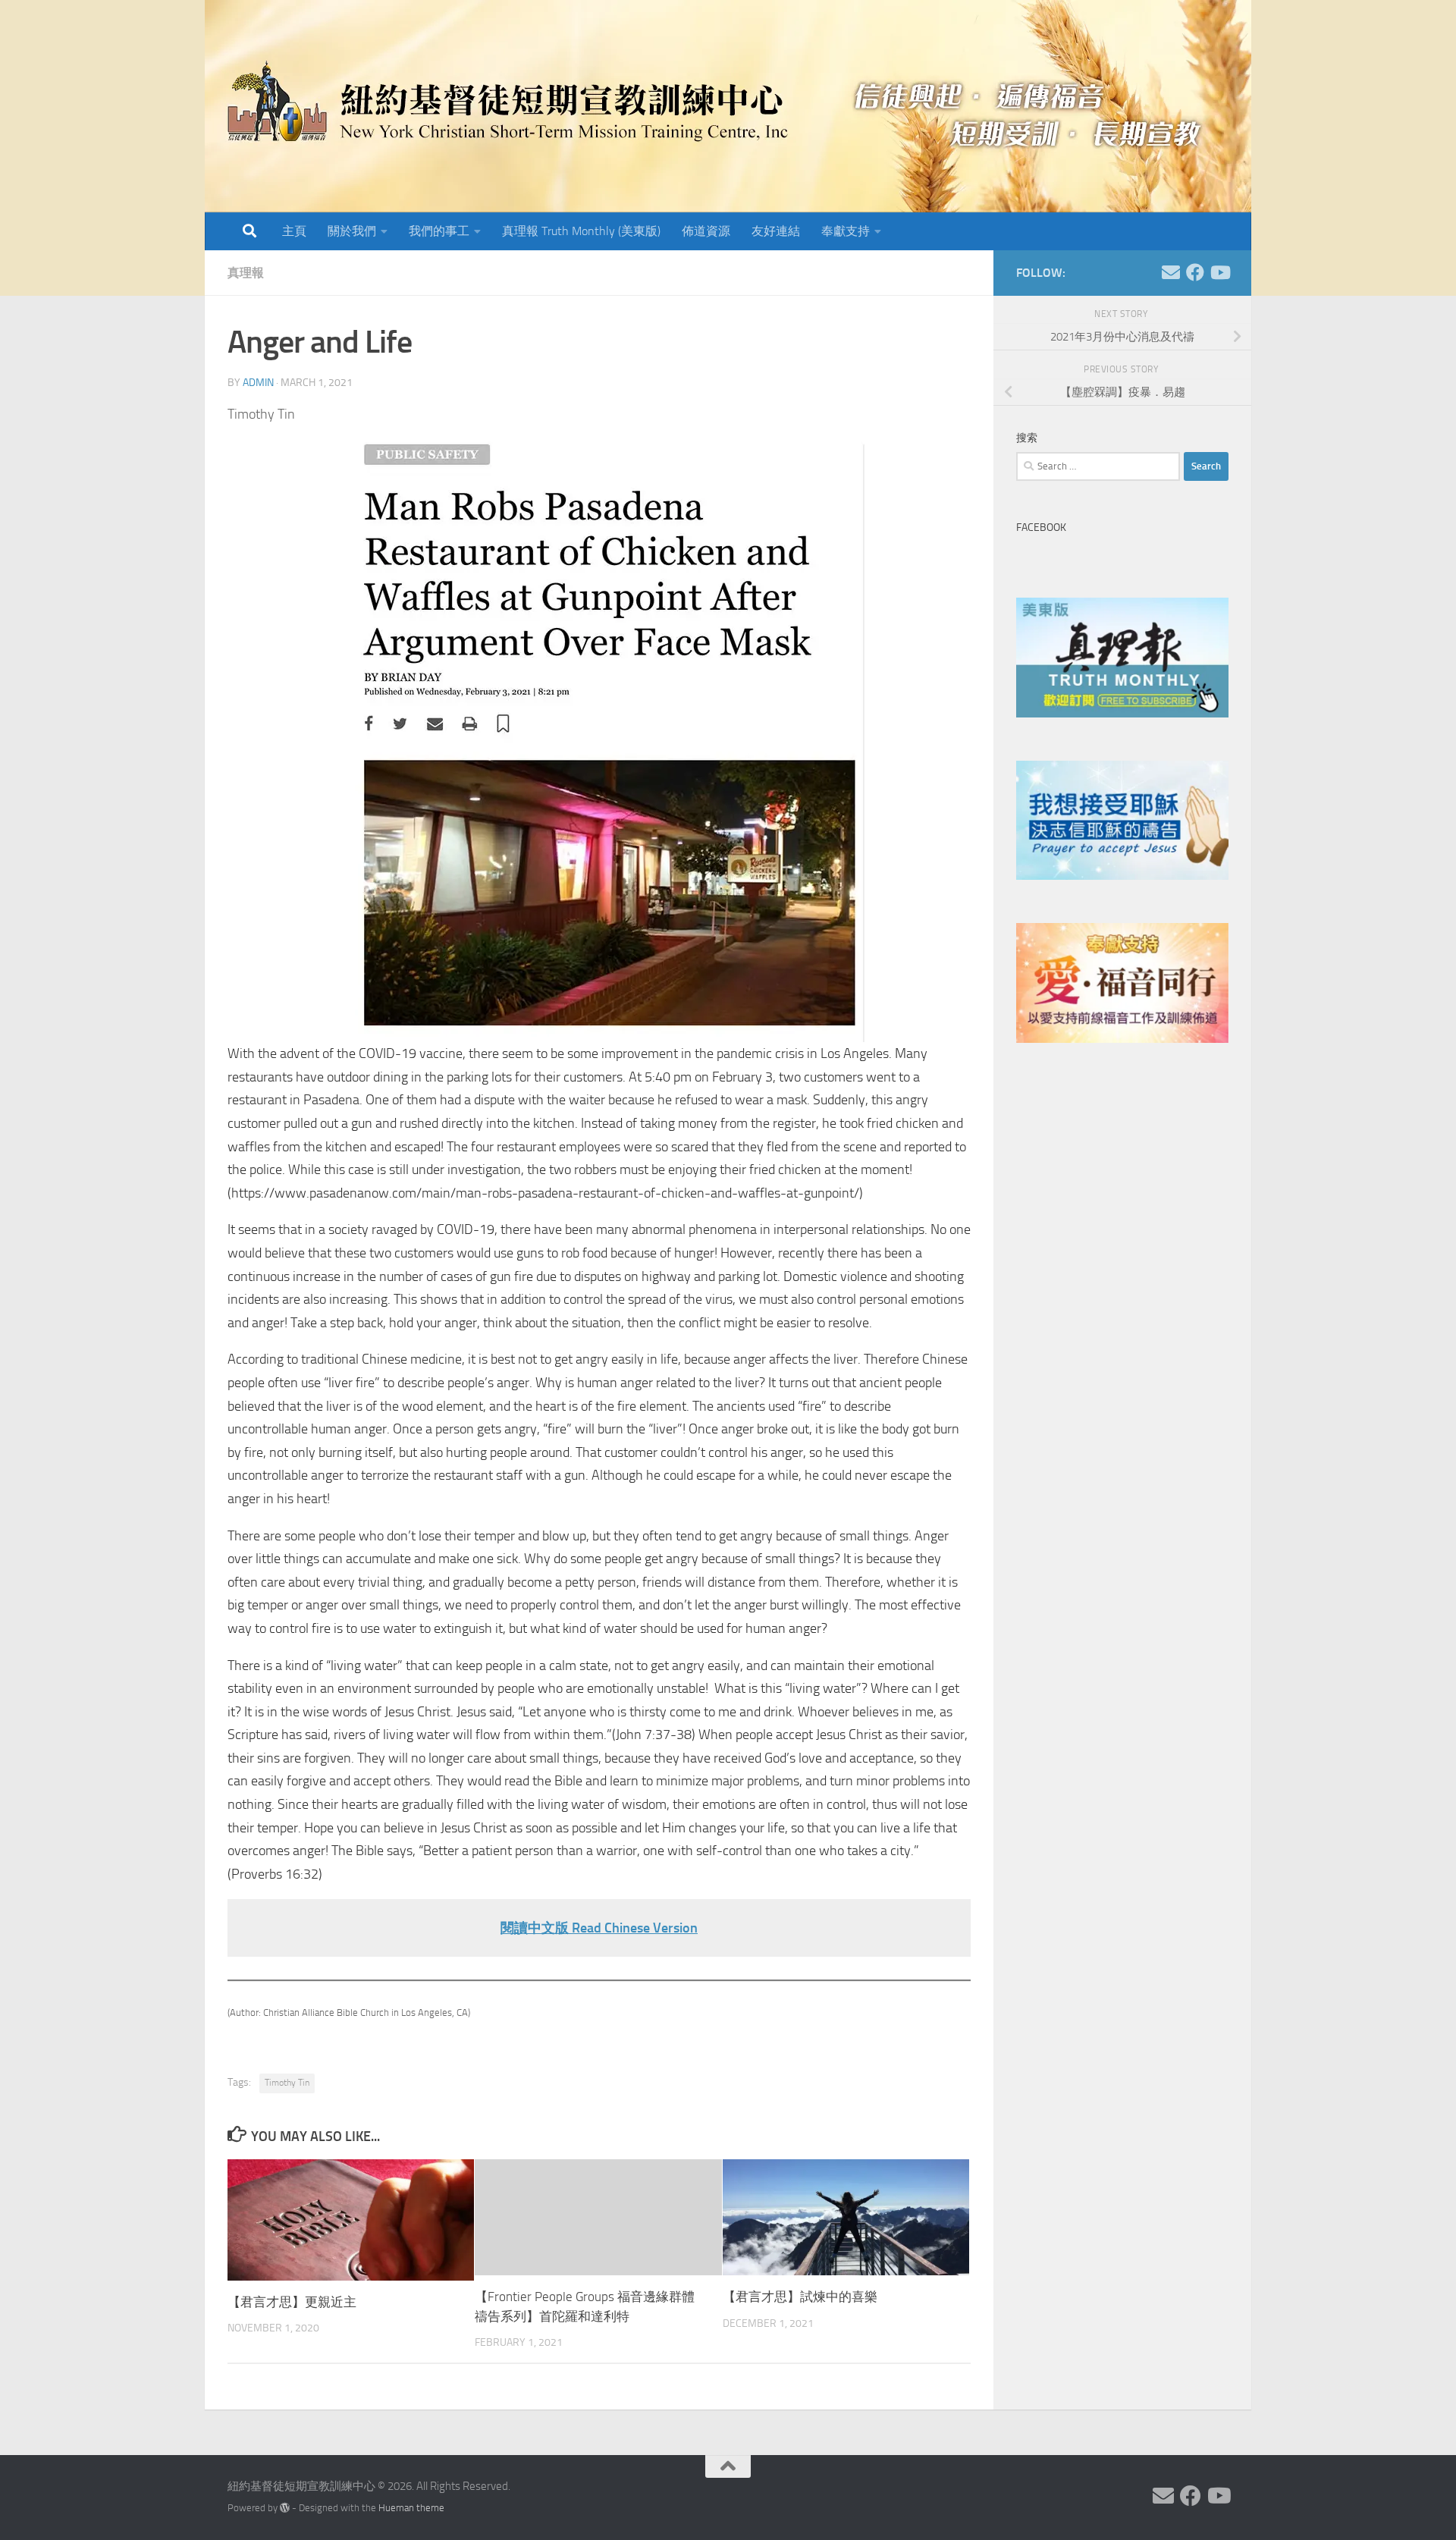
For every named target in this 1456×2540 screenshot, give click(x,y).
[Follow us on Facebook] (1195, 272)
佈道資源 (706, 231)
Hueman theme (411, 2508)
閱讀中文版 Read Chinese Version (599, 1928)
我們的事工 (439, 231)
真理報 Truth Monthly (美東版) (581, 231)
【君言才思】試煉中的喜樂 (800, 2297)
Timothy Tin (287, 2083)
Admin (258, 383)
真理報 (246, 273)
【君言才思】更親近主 (292, 2302)
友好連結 (776, 231)
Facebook (1041, 527)
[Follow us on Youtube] (1219, 272)
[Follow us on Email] (1171, 272)
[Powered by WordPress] (285, 2508)
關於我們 (352, 231)
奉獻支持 (846, 231)
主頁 (294, 231)
